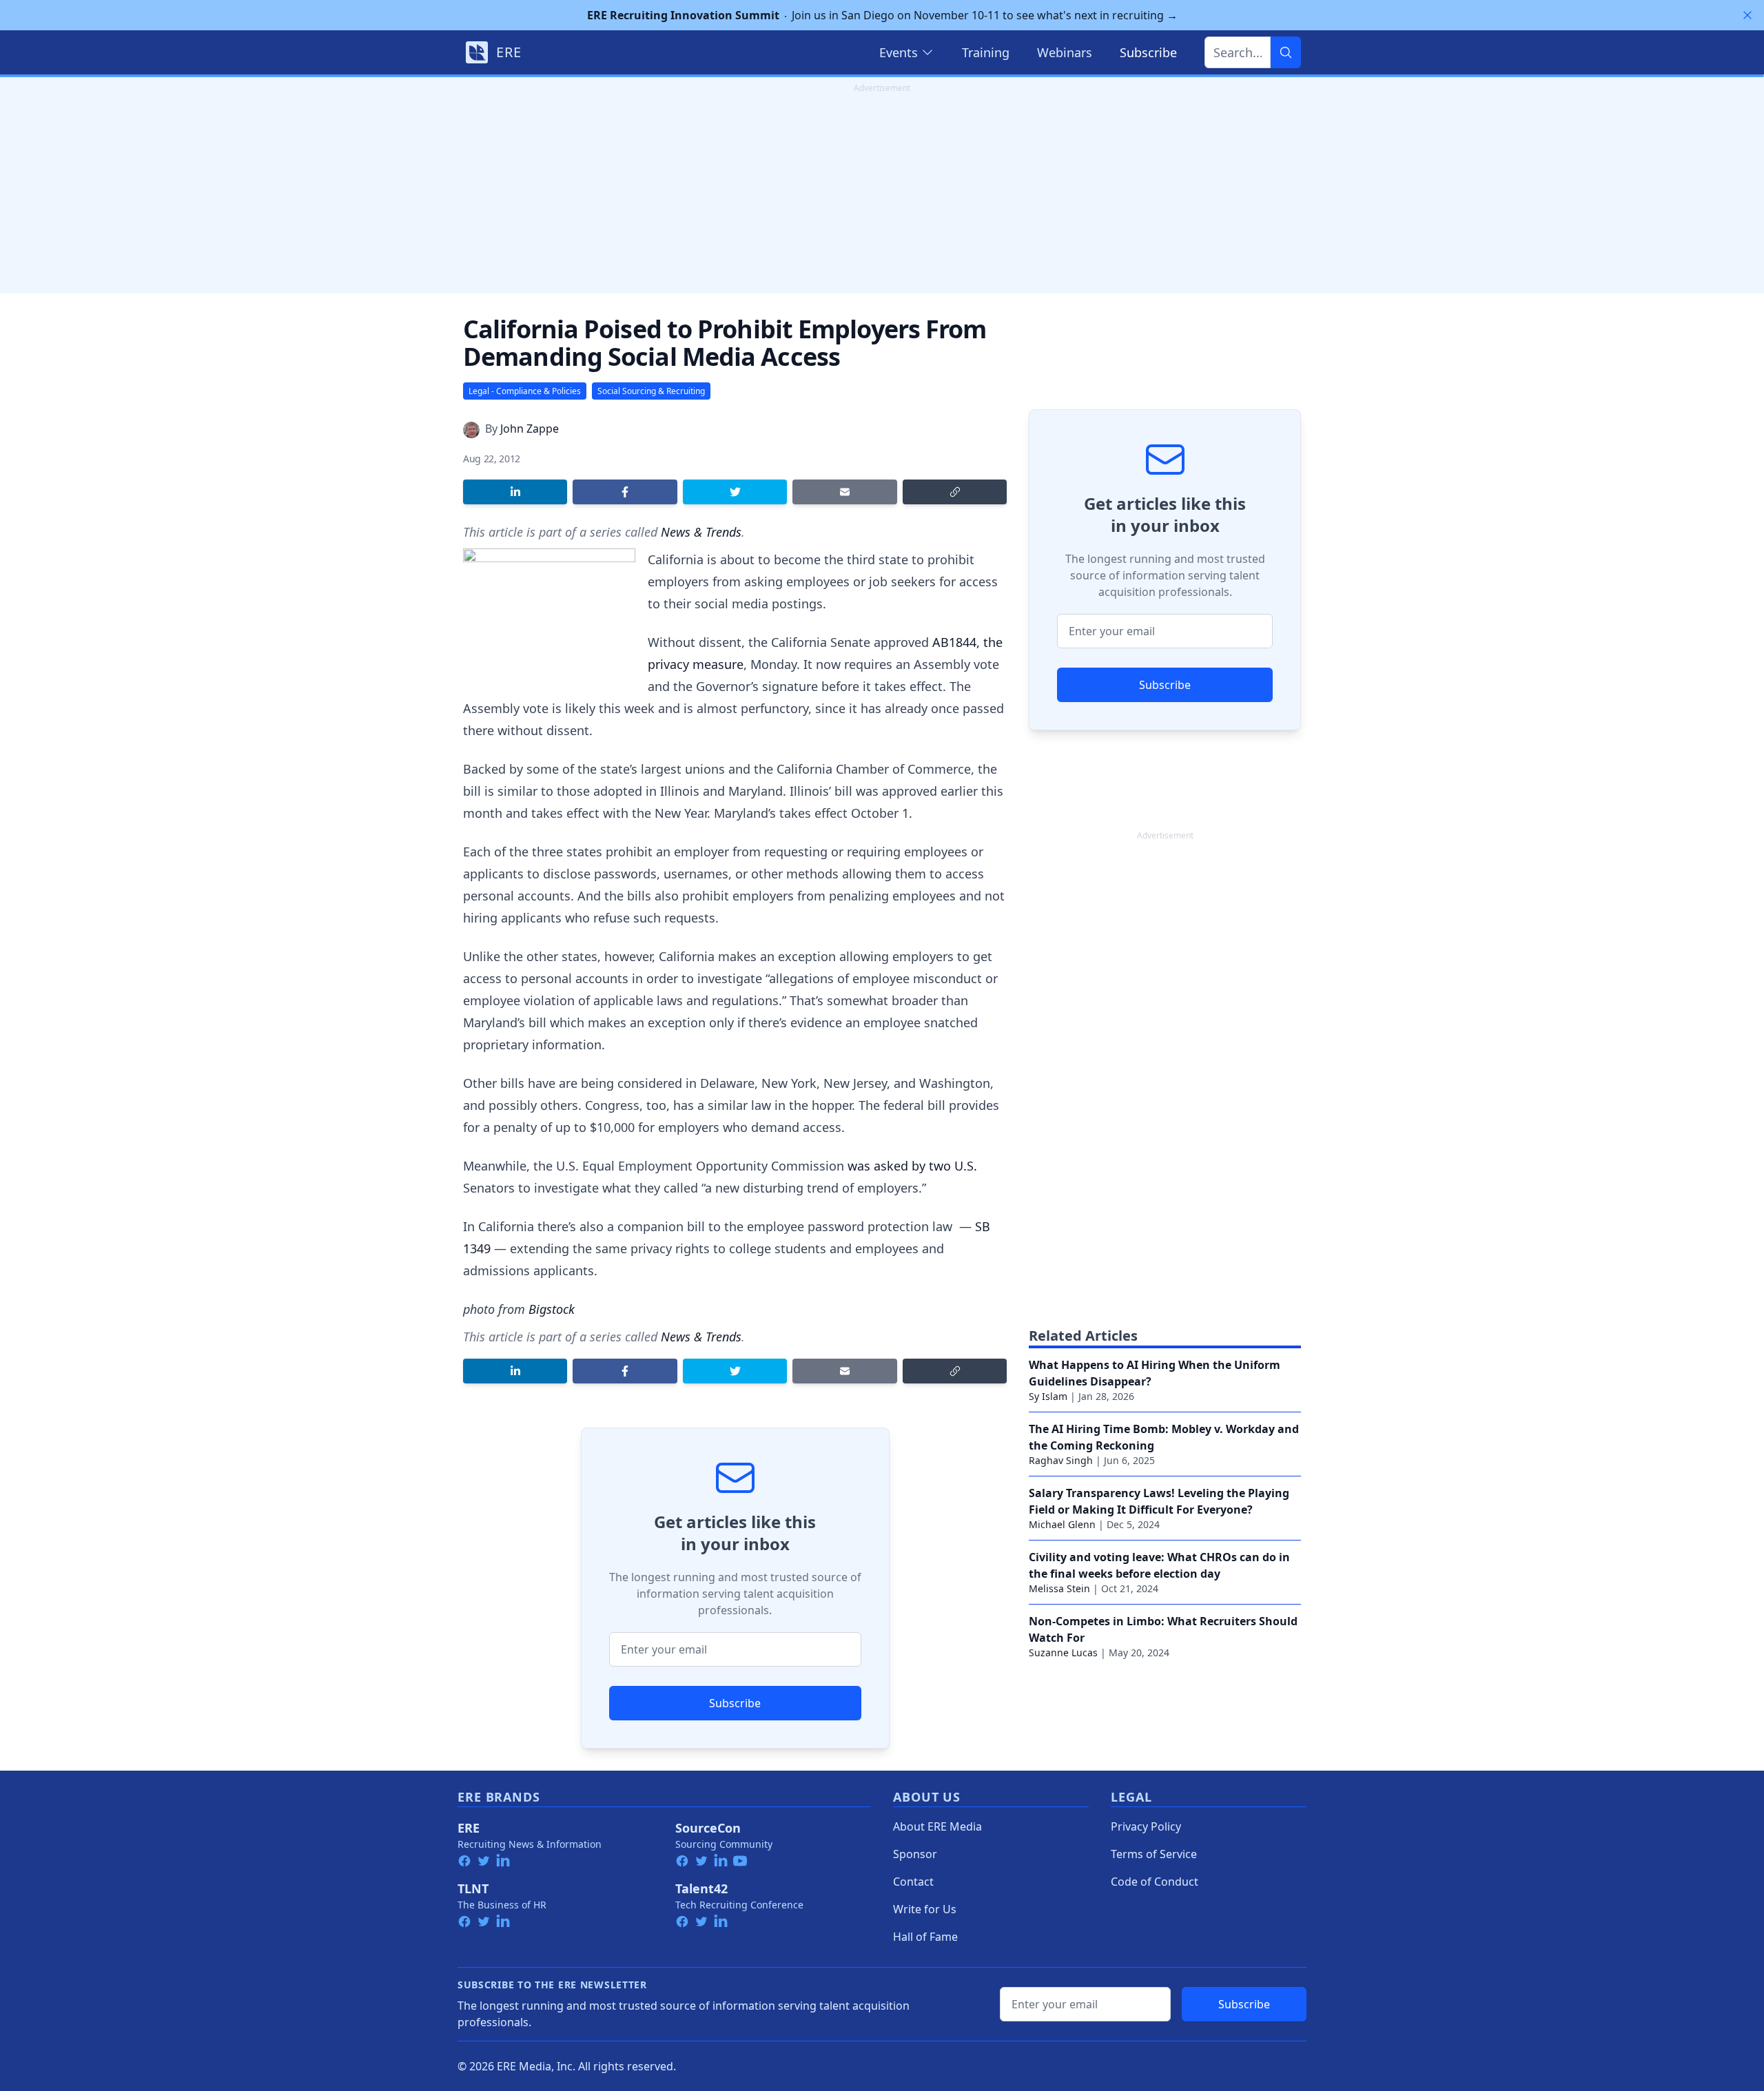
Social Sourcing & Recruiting (651, 391)
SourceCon (708, 1828)
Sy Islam (1048, 1396)
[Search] (1286, 52)
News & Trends (701, 532)
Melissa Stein (1059, 1588)
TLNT (473, 1888)
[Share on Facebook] (625, 492)
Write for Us (925, 1909)
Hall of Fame (925, 1937)
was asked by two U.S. (912, 1166)
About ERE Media (937, 1826)
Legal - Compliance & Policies (525, 391)
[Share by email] (844, 492)
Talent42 (701, 1888)
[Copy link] (955, 492)
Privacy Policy (1146, 1826)
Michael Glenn (1062, 1524)
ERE (469, 1828)
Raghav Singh (1061, 1460)
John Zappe (530, 429)
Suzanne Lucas (1063, 1652)
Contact (913, 1882)
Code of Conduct (1155, 1882)
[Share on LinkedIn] (515, 492)
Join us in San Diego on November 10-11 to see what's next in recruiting (882, 15)
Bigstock (552, 1309)
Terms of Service (1154, 1854)
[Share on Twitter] (735, 492)
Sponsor (915, 1854)
